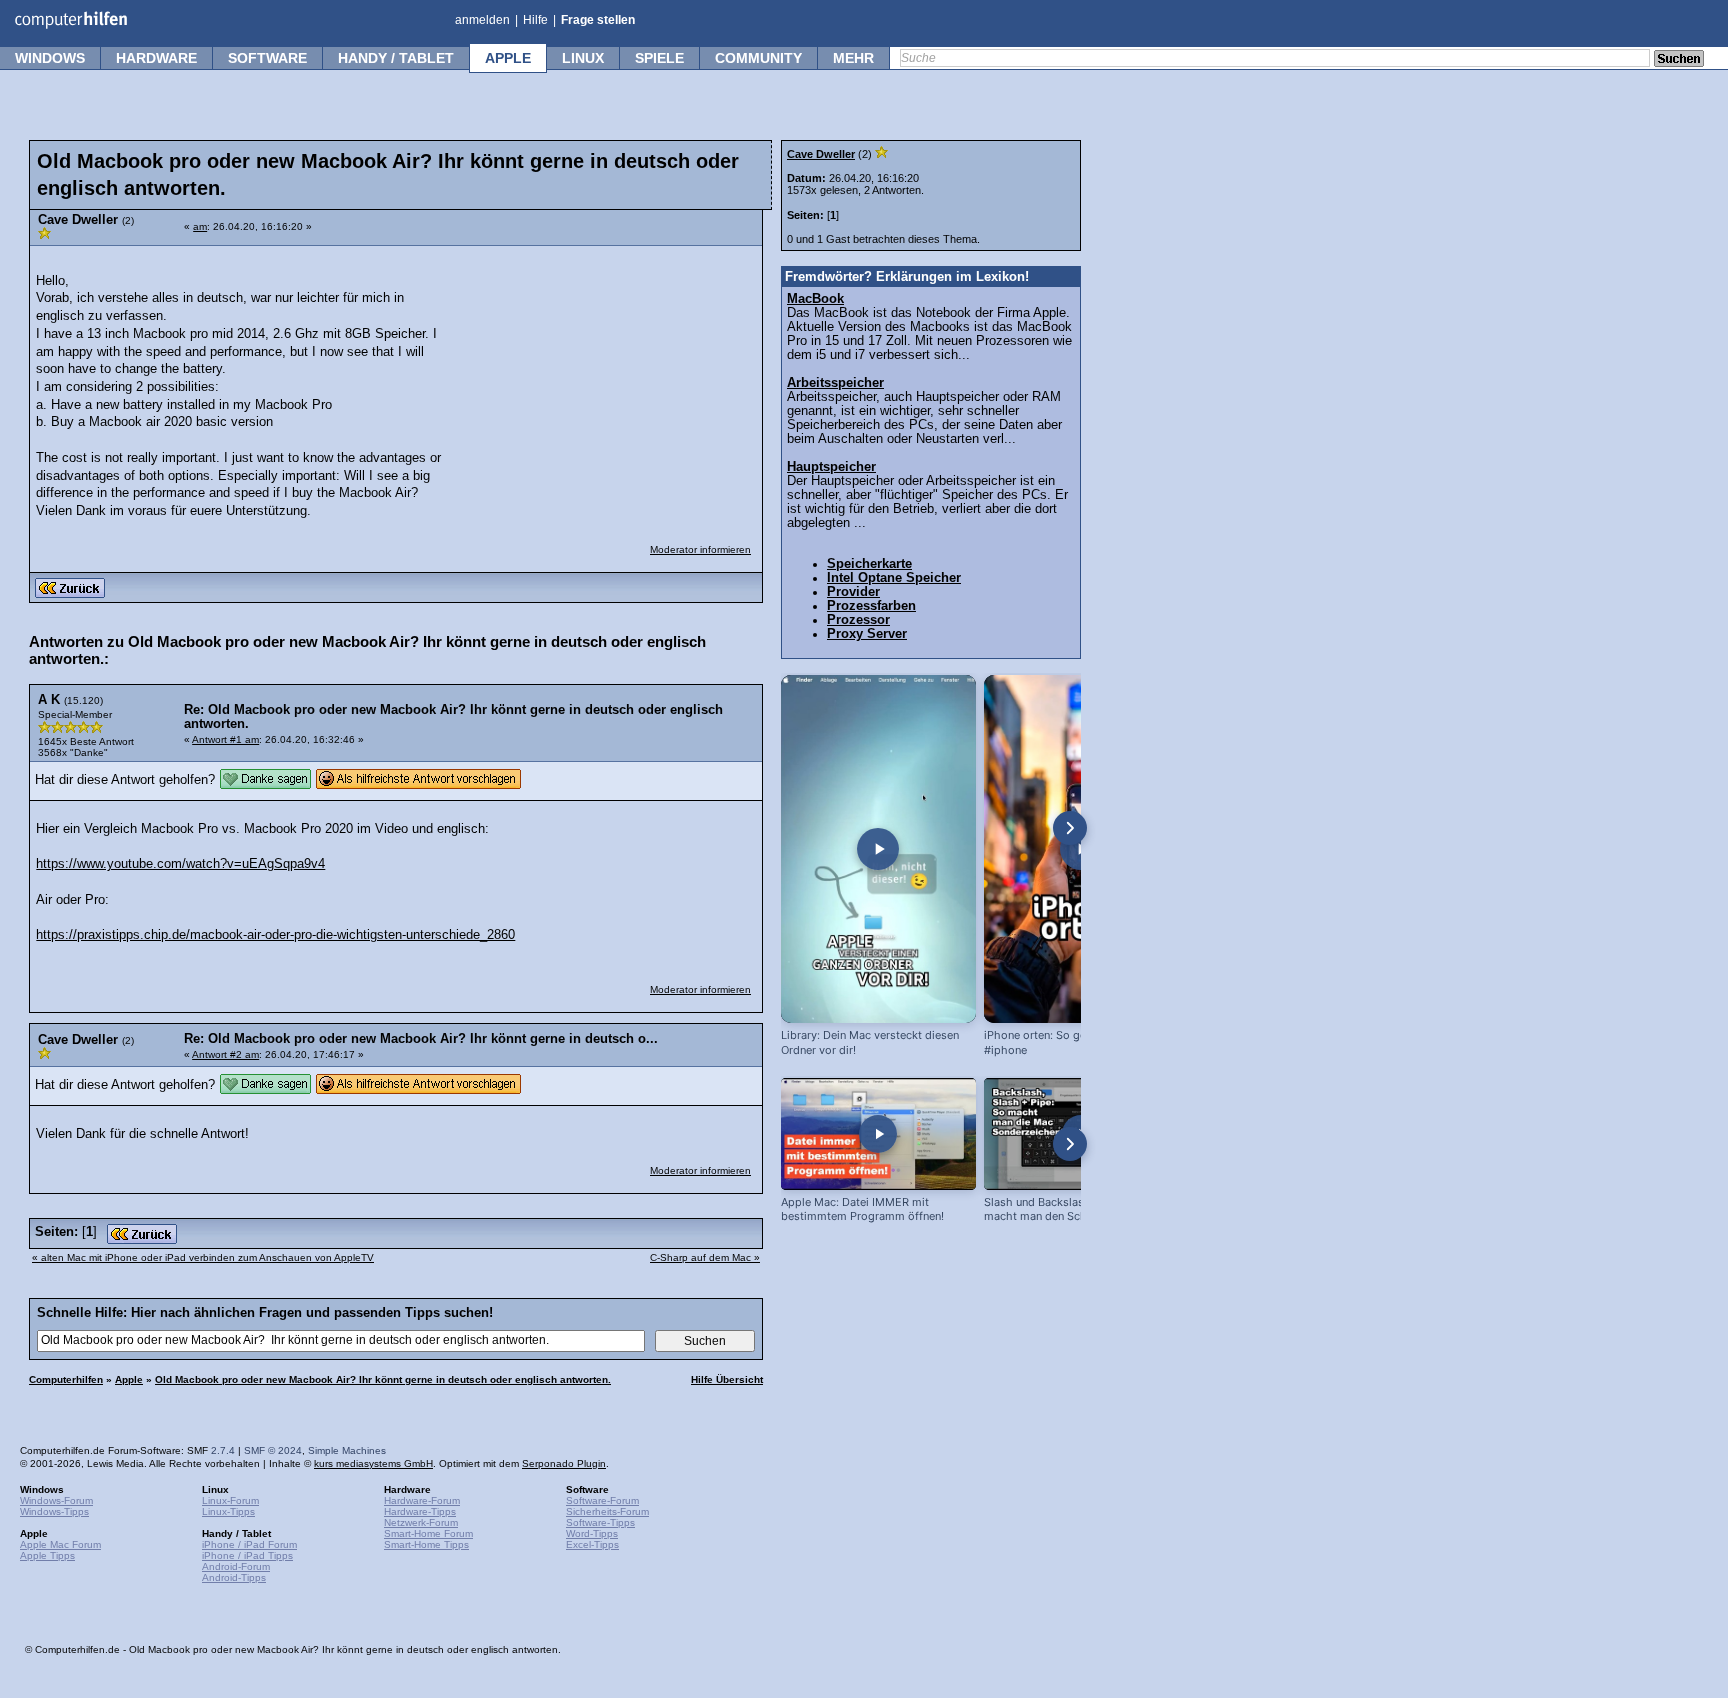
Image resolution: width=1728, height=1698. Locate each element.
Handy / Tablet (396, 58)
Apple (508, 58)
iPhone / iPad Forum (249, 1544)
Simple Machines (347, 1450)
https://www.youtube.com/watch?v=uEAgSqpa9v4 (180, 864)
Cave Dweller (821, 154)
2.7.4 (223, 1450)
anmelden (482, 20)
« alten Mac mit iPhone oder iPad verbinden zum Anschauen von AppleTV (203, 1257)
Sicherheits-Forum (607, 1511)
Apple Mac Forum (60, 1544)
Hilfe (535, 20)
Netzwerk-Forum (421, 1522)
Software (267, 58)
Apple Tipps (47, 1555)
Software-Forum (602, 1500)
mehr (853, 58)
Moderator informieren (700, 549)
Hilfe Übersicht (727, 1379)
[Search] (1679, 60)
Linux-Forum (230, 1500)
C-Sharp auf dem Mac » (705, 1257)
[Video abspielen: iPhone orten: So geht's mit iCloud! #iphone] (1081, 849)
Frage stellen (598, 20)
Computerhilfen (66, 1379)
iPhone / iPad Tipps (247, 1555)
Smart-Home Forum (428, 1533)
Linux (583, 58)
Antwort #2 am (225, 1054)
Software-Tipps (600, 1522)
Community (758, 58)
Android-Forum (236, 1566)
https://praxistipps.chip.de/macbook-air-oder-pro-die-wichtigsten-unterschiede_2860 (275, 935)
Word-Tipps (592, 1533)
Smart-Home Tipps (426, 1544)
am (200, 226)
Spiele (659, 58)
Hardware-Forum (422, 1500)
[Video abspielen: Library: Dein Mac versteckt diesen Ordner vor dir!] (878, 849)
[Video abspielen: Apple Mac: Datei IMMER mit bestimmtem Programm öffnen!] (878, 1133)
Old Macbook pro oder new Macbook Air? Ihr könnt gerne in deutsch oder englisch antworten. (383, 1379)
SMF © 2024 (273, 1450)
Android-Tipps (234, 1577)
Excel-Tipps (592, 1544)
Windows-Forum (56, 1500)
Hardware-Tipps (420, 1511)
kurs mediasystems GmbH (373, 1463)
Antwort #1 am (225, 739)
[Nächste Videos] (1070, 828)
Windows (50, 58)
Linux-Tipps (228, 1511)
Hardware (156, 58)
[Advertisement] (602, 382)
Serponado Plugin (564, 1463)
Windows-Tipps (54, 1511)
